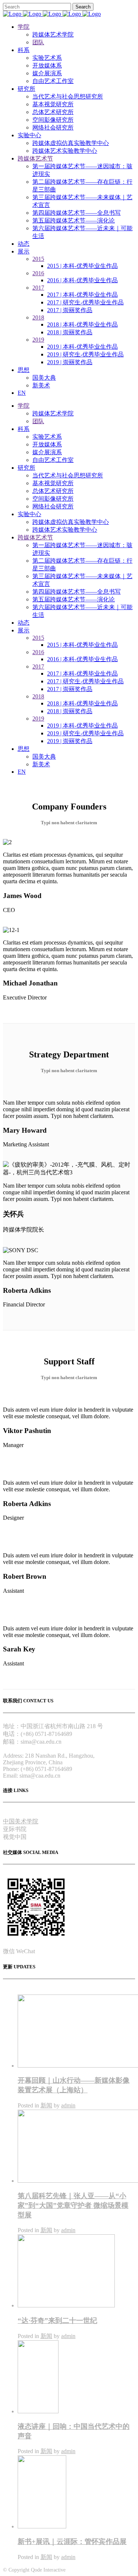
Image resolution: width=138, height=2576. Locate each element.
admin (68, 2105)
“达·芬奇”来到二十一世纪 (57, 2321)
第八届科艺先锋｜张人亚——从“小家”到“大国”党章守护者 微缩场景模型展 (73, 2205)
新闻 (46, 2105)
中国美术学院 (21, 1821)
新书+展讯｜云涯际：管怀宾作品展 (72, 2542)
